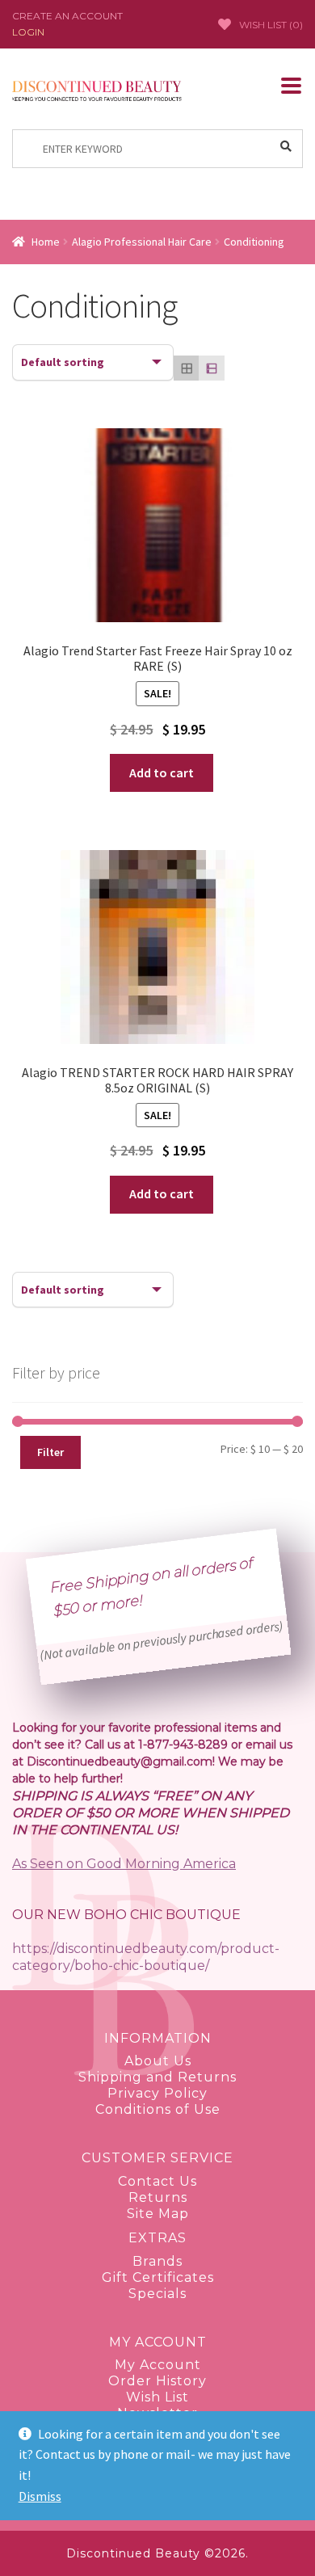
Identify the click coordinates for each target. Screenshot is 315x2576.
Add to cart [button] (162, 772)
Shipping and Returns (157, 2077)
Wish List (157, 2397)
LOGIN (28, 32)
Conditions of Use (158, 2109)
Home (46, 242)
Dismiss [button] (40, 2496)
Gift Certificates (158, 2277)
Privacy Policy (157, 2093)
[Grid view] (186, 368)
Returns (158, 2197)
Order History (157, 2381)
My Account (158, 2365)
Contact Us (157, 2181)
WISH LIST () (271, 25)
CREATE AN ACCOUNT (67, 16)
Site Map (158, 2214)
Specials (157, 2294)
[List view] (211, 368)
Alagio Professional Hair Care (142, 242)
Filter (50, 1452)
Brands (157, 2261)
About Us (158, 2061)
